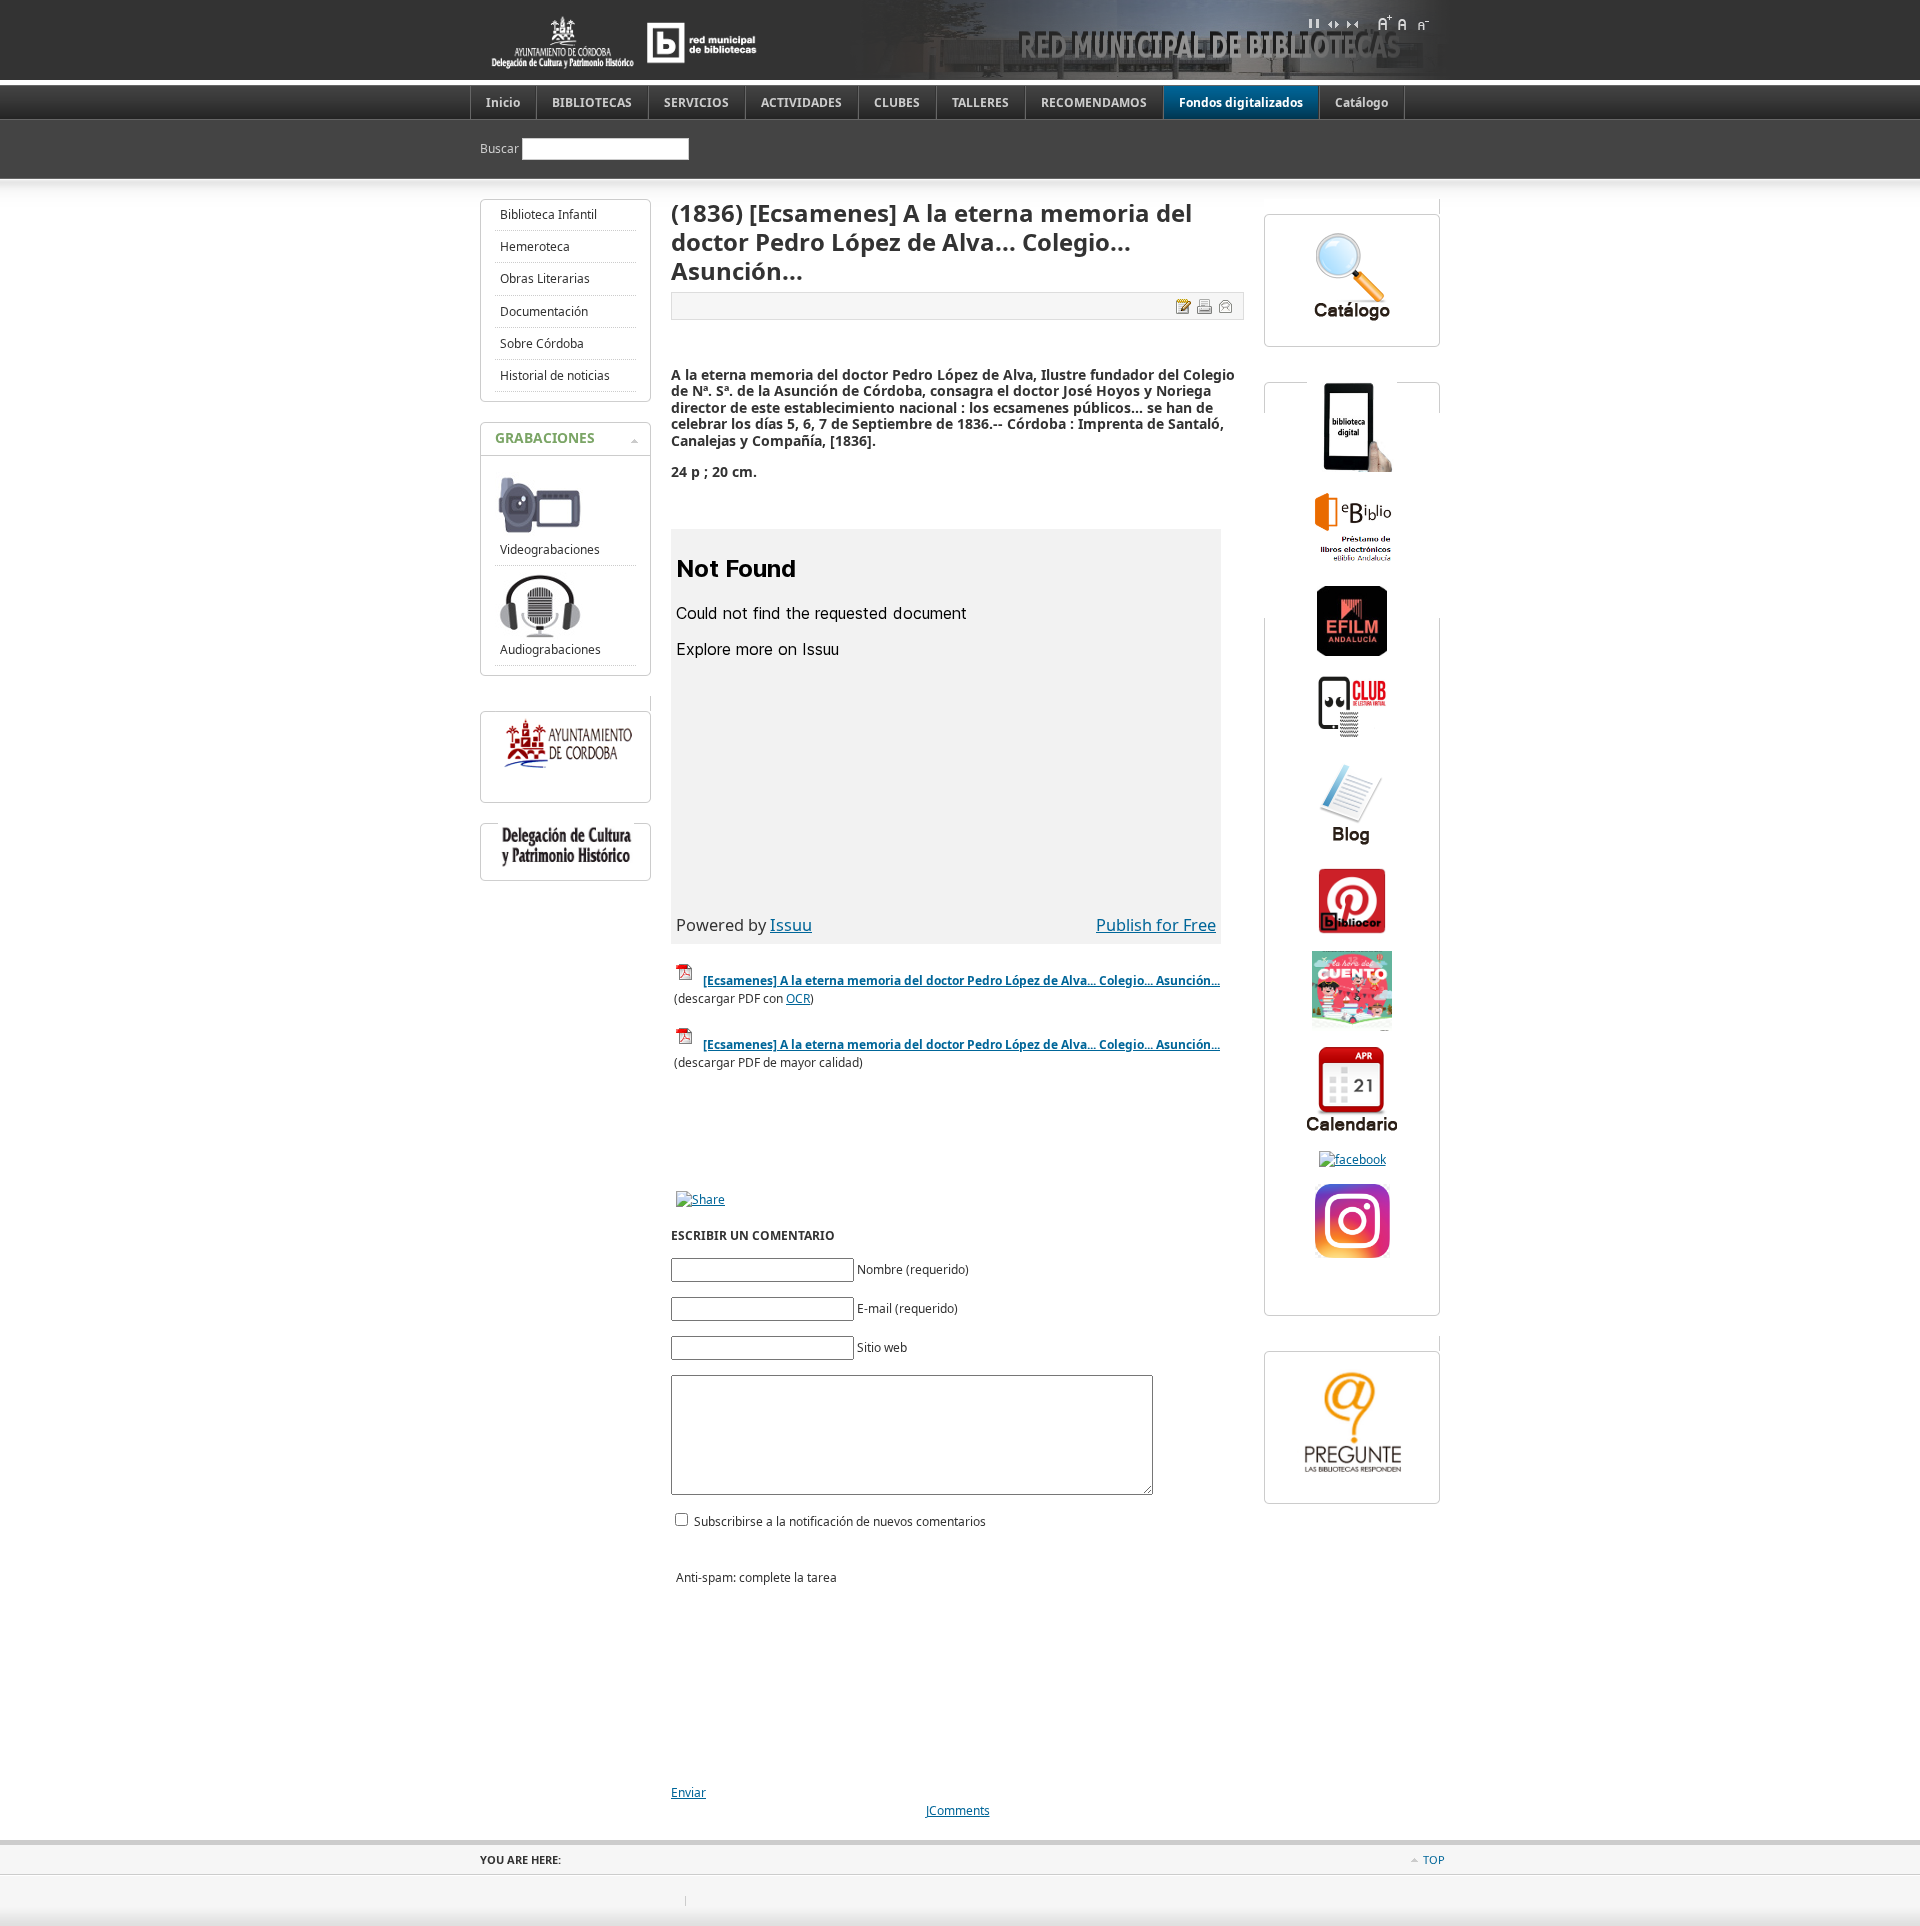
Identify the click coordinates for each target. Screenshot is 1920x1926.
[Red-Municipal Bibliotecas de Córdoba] (1352, 1159)
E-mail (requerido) (907, 1308)
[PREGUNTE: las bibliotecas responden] (1352, 1474)
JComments (958, 1810)
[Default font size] (1403, 23)
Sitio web (882, 1347)
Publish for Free (1156, 925)
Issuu (791, 925)
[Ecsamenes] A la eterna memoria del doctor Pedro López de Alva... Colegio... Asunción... (961, 1044)
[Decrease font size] (1422, 23)
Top (1434, 1859)
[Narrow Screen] (1352, 23)
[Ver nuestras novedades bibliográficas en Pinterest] (1352, 931)
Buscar (501, 148)
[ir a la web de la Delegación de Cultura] (566, 866)
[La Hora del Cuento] (1352, 1026)
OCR (798, 998)
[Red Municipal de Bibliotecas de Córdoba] (655, 42)
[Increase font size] (1384, 23)
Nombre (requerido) (913, 1269)
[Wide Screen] (1333, 23)
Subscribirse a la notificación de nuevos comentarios (840, 1521)
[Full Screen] (1314, 23)
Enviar (688, 1792)
